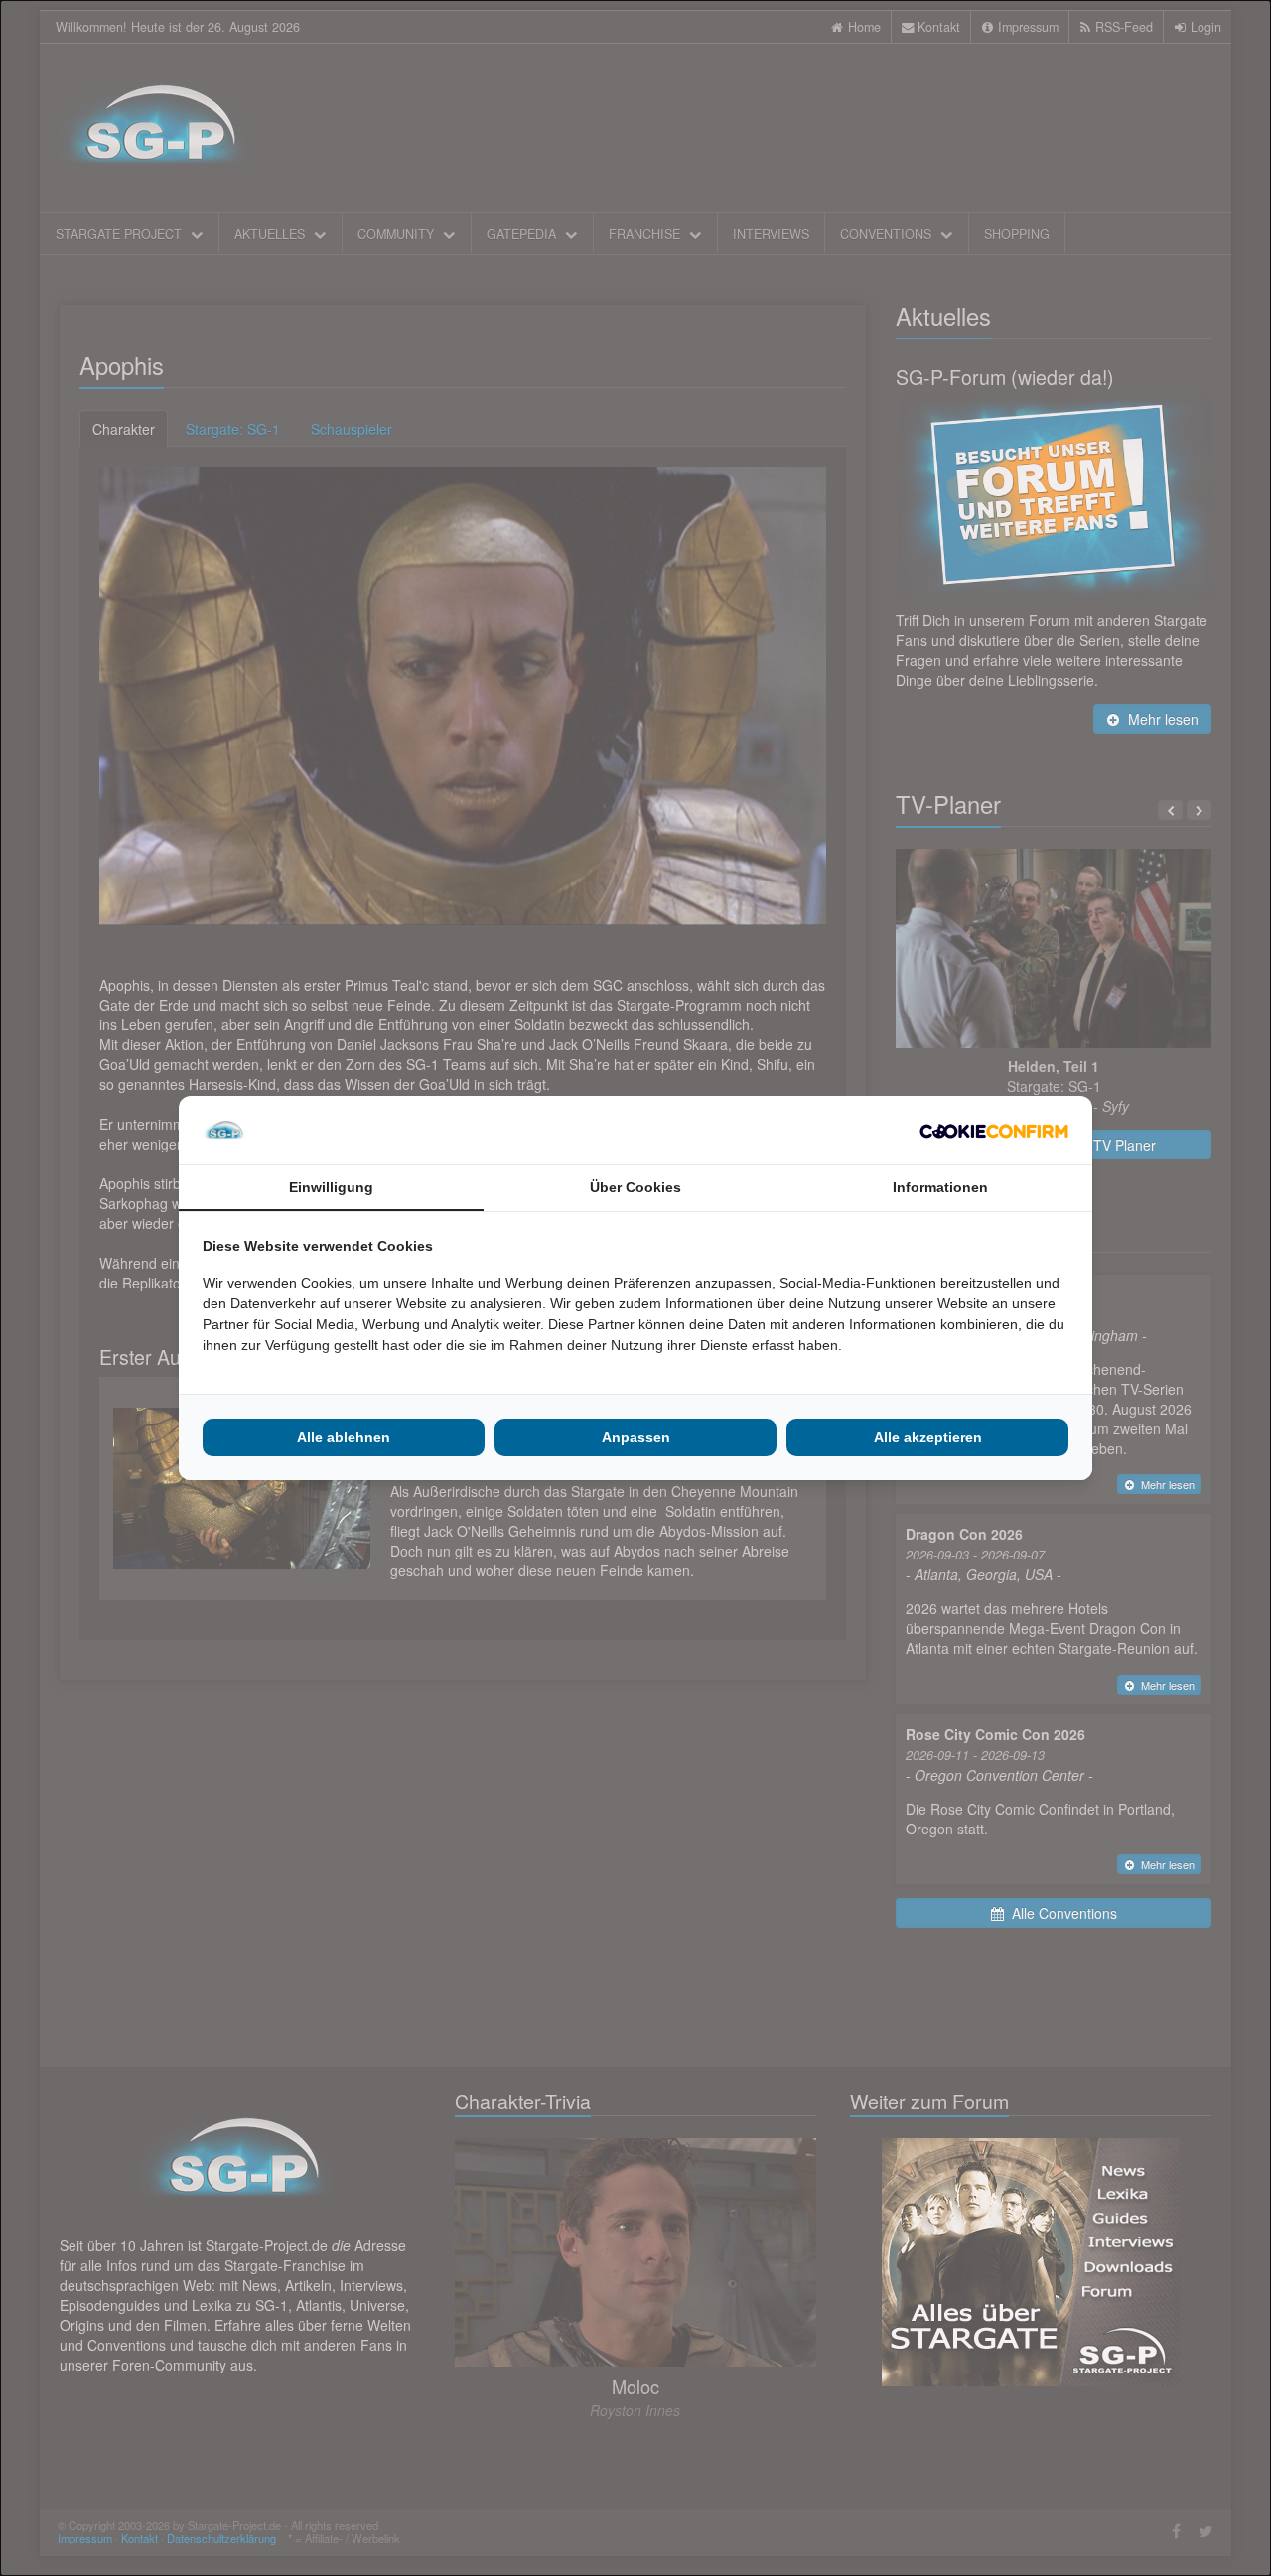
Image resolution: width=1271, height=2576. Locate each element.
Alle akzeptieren (928, 1437)
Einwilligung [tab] (331, 1187)
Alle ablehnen (344, 1437)
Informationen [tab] (940, 1187)
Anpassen (636, 1437)
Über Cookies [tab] (635, 1187)
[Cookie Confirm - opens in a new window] (994, 1131)
